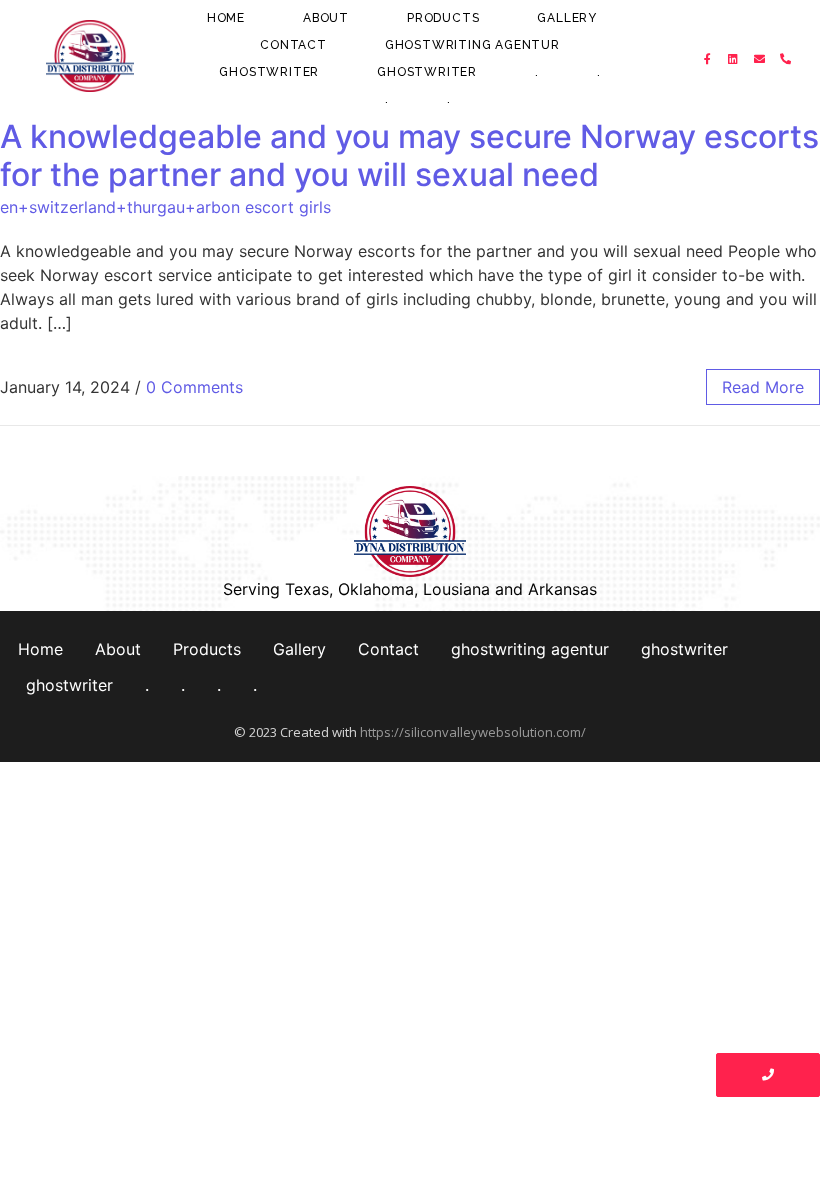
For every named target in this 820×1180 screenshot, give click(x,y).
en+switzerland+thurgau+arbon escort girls (165, 207)
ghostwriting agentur (472, 45)
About (326, 18)
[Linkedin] (734, 59)
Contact (293, 45)
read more (763, 387)
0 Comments (194, 387)
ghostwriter (269, 72)
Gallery (567, 18)
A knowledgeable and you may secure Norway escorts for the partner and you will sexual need (409, 155)
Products (443, 18)
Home (226, 18)
